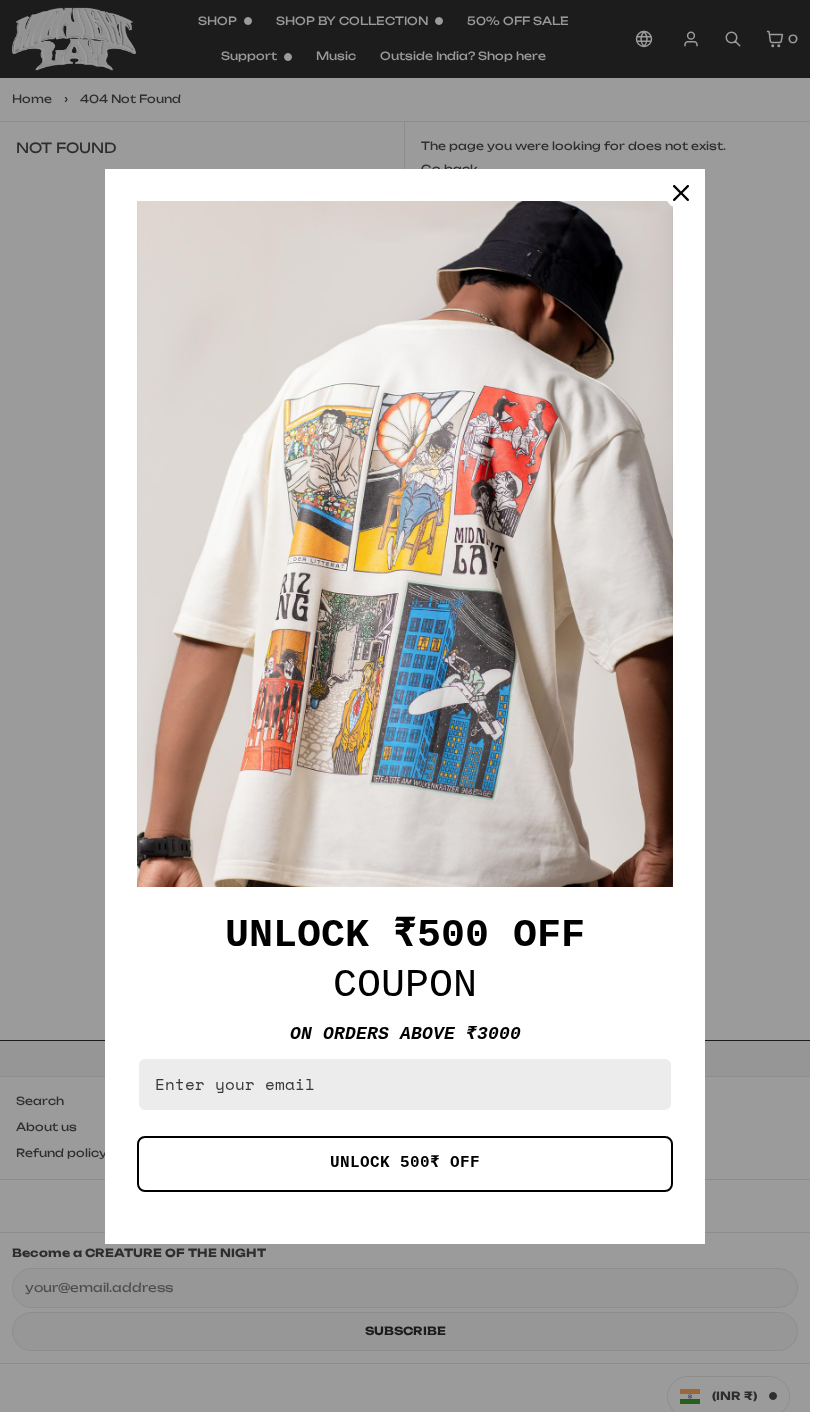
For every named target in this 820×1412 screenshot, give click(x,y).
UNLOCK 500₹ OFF (405, 1163)
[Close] (681, 193)
